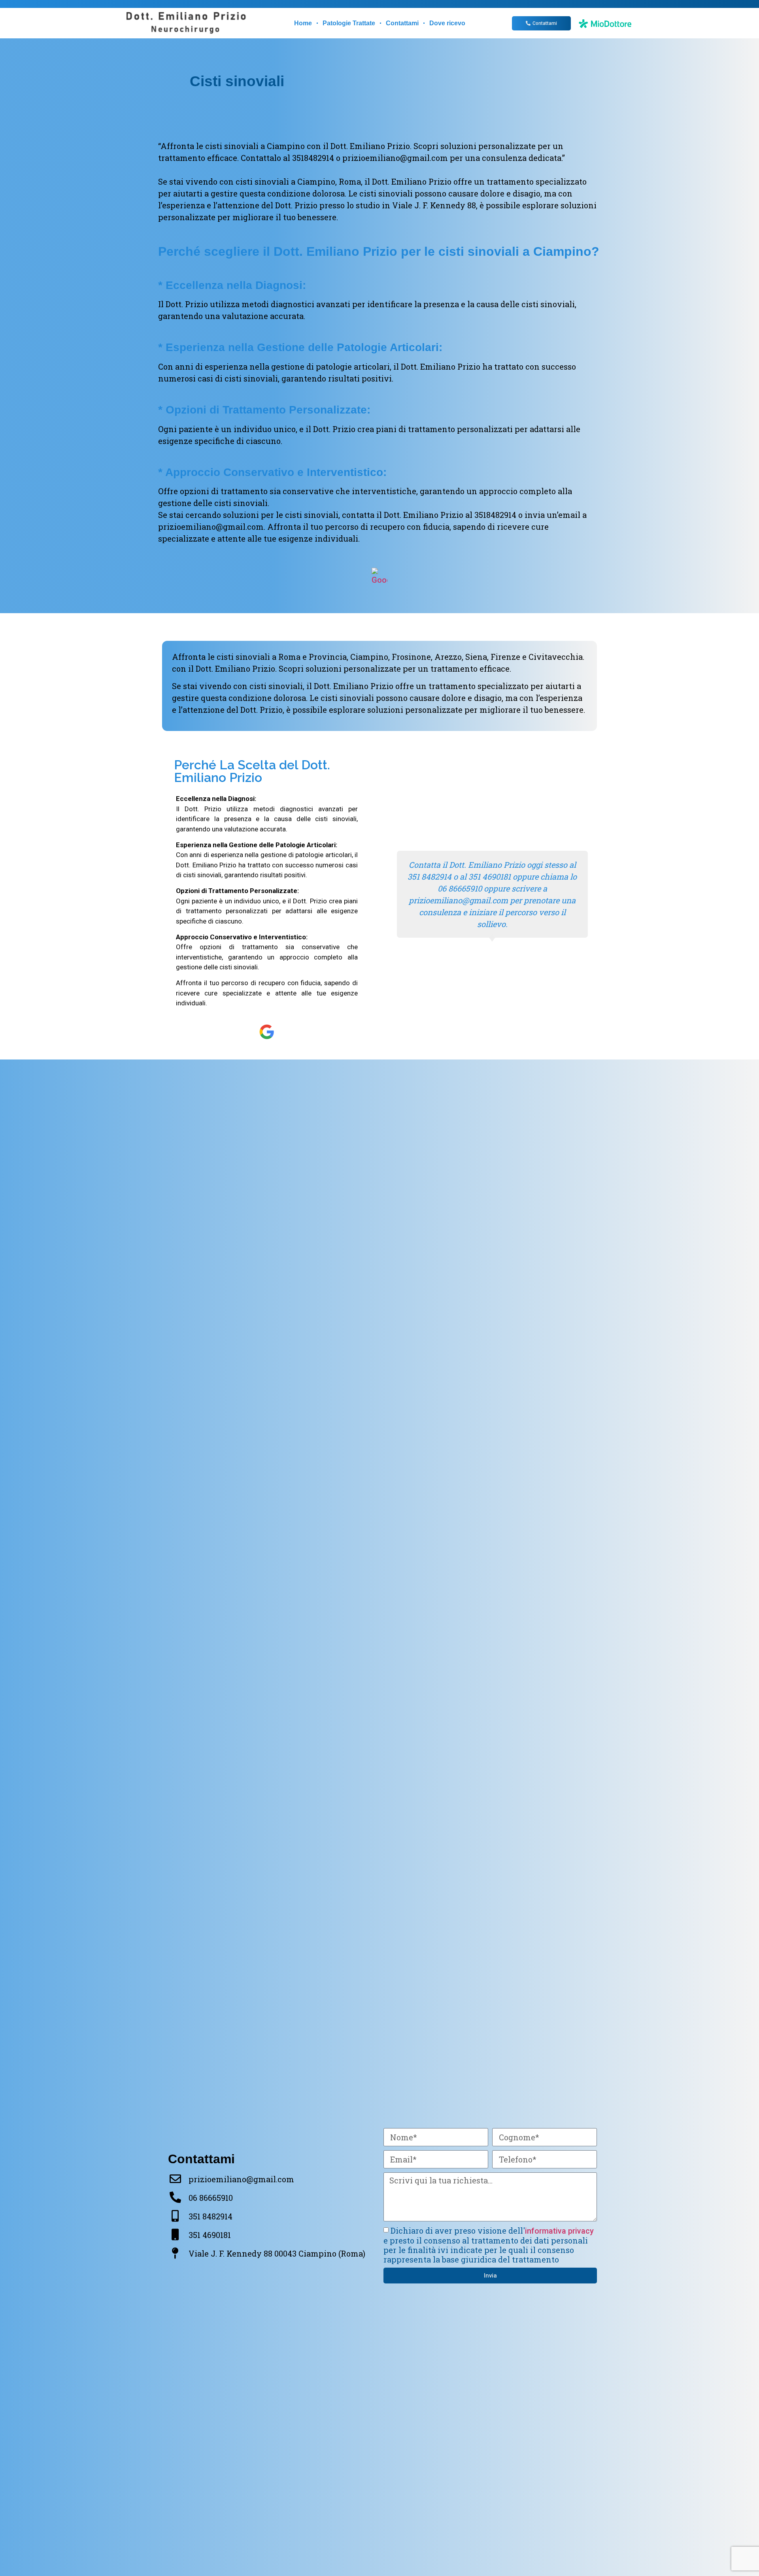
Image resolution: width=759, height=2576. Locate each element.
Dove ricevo (447, 23)
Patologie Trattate (349, 23)
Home (303, 23)
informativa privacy (559, 2231)
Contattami (402, 23)
